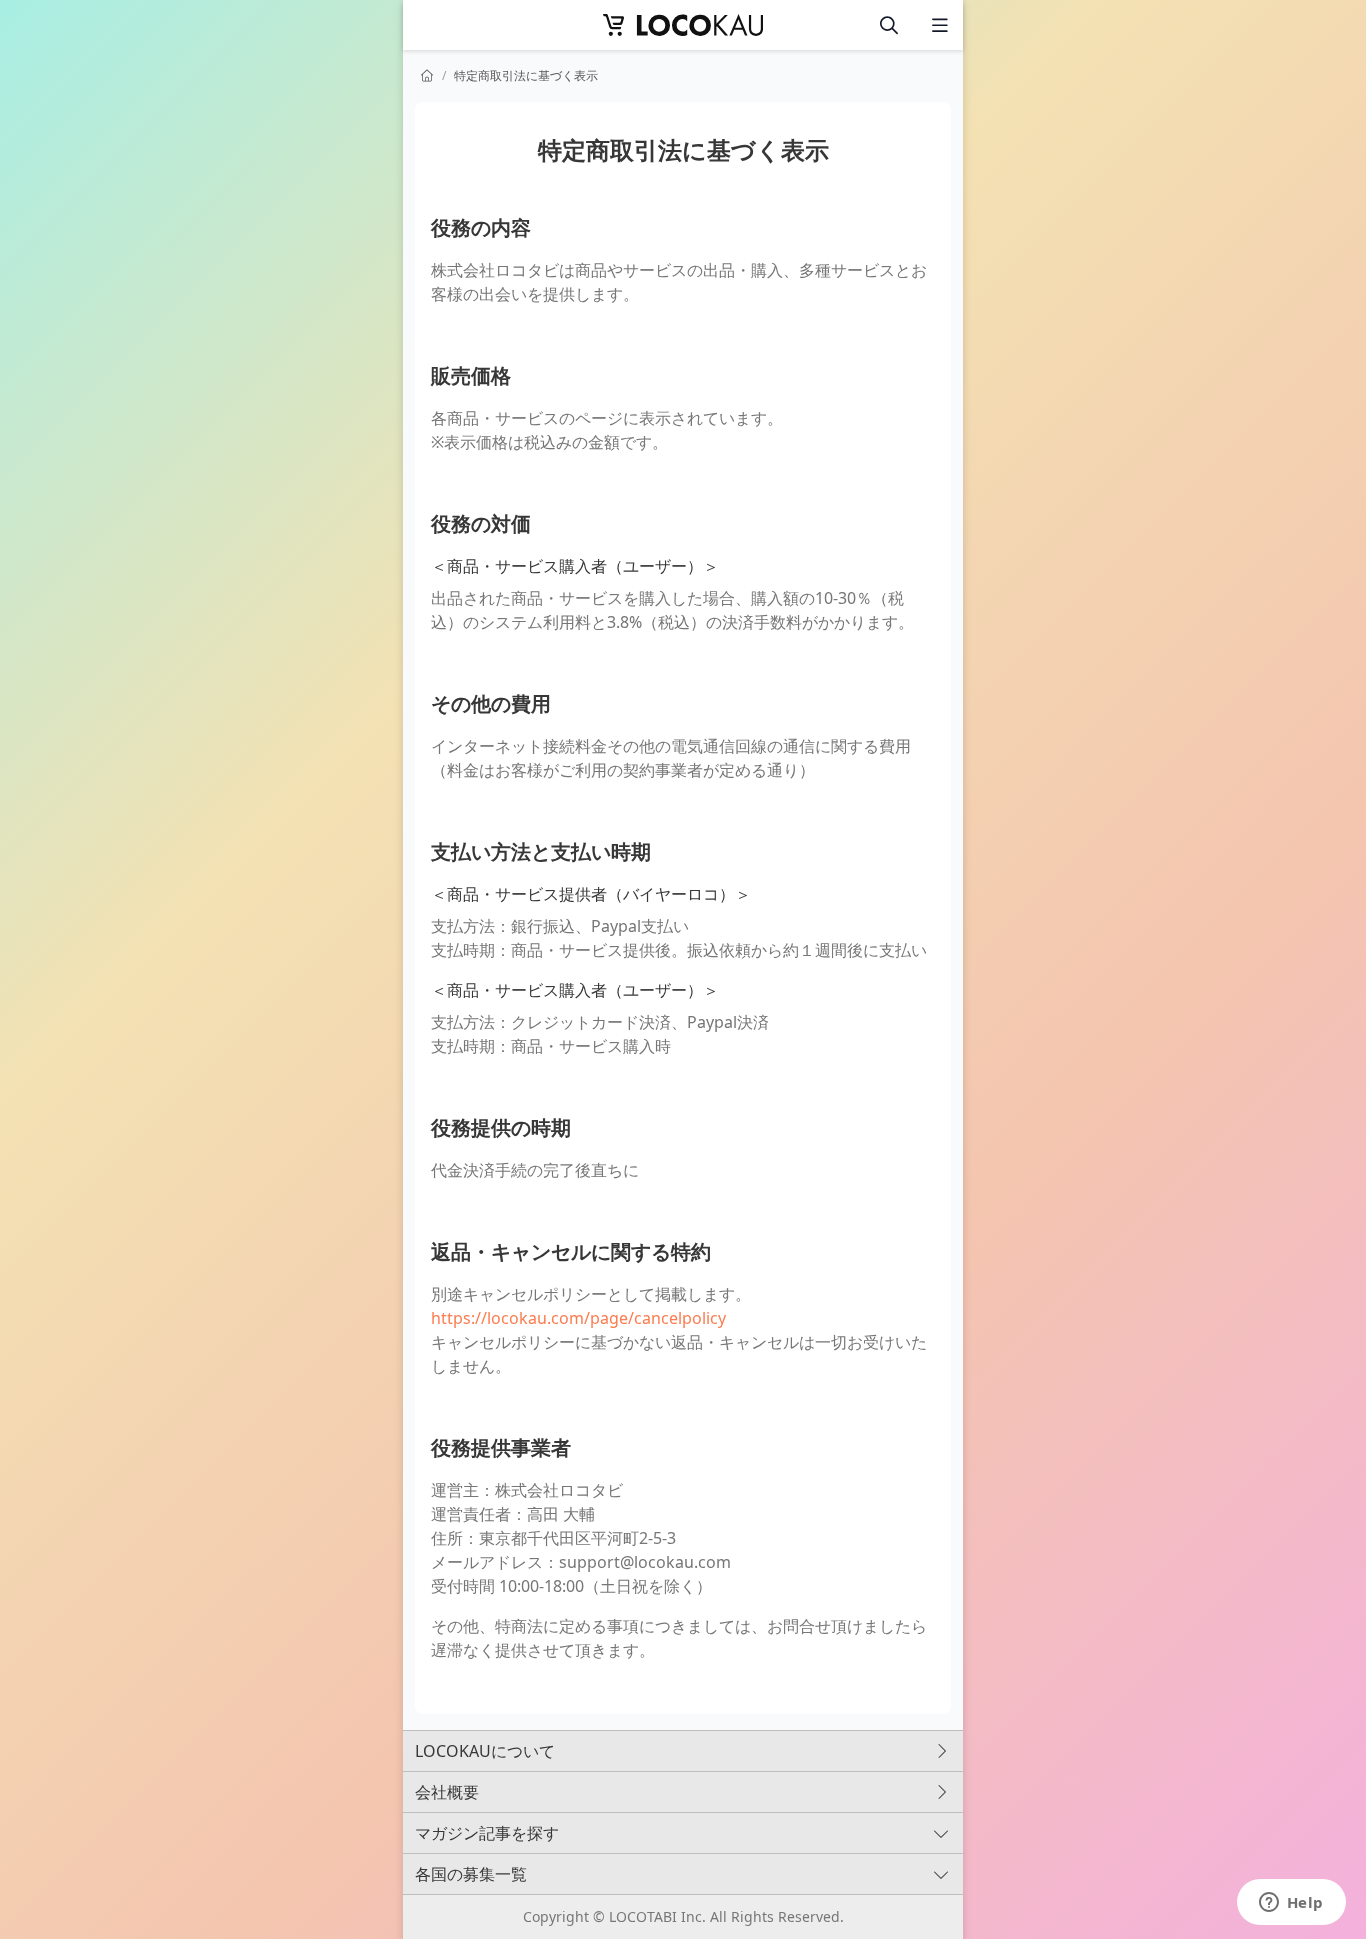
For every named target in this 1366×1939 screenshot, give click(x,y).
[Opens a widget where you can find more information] (1291, 1904)
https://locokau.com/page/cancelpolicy (578, 1318)
